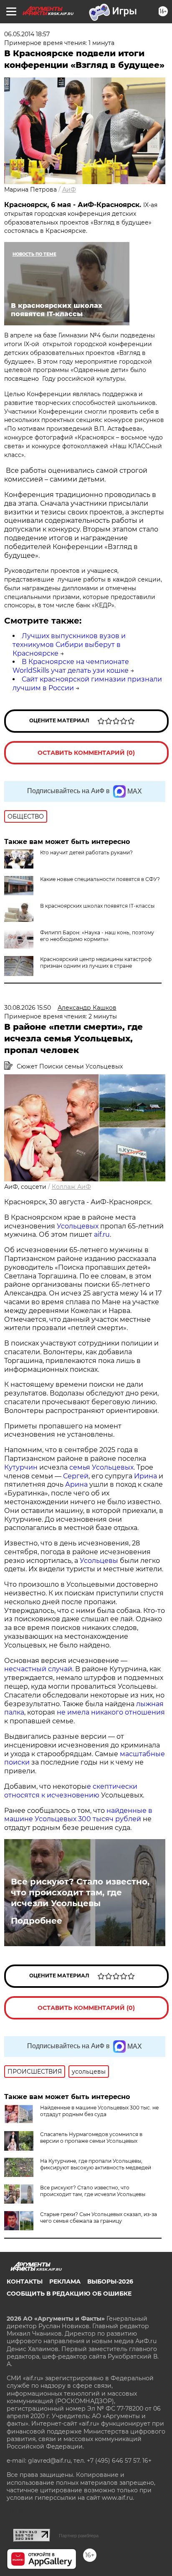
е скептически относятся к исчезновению (71, 1791)
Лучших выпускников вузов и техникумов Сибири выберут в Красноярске (69, 645)
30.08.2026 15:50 (28, 1008)
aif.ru (101, 1234)
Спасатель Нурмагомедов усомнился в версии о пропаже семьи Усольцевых (91, 2138)
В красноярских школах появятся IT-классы (97, 906)
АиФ (69, 190)
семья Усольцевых (101, 1467)
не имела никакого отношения (110, 1712)
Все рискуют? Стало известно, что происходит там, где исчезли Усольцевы (80, 1892)
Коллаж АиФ (71, 1187)
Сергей (76, 1476)
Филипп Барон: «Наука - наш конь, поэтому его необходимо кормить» (97, 936)
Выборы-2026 (110, 2281)
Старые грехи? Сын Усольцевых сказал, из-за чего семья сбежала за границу (99, 2218)
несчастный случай (38, 1669)
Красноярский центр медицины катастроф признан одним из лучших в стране (96, 962)
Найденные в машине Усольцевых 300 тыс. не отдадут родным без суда (99, 2111)
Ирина (145, 1476)
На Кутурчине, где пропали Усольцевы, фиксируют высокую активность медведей (96, 2164)
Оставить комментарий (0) (86, 753)
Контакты (25, 2281)
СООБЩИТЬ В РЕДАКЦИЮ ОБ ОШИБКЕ (69, 2294)
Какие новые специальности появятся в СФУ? (100, 879)
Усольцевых (78, 1226)
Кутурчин (21, 1467)
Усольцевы (99, 1561)
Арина (76, 1484)
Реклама (65, 2281)
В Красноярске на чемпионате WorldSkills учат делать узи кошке (71, 666)
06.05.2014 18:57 (27, 34)
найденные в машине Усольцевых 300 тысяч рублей (78, 1815)
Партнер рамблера (79, 2536)
